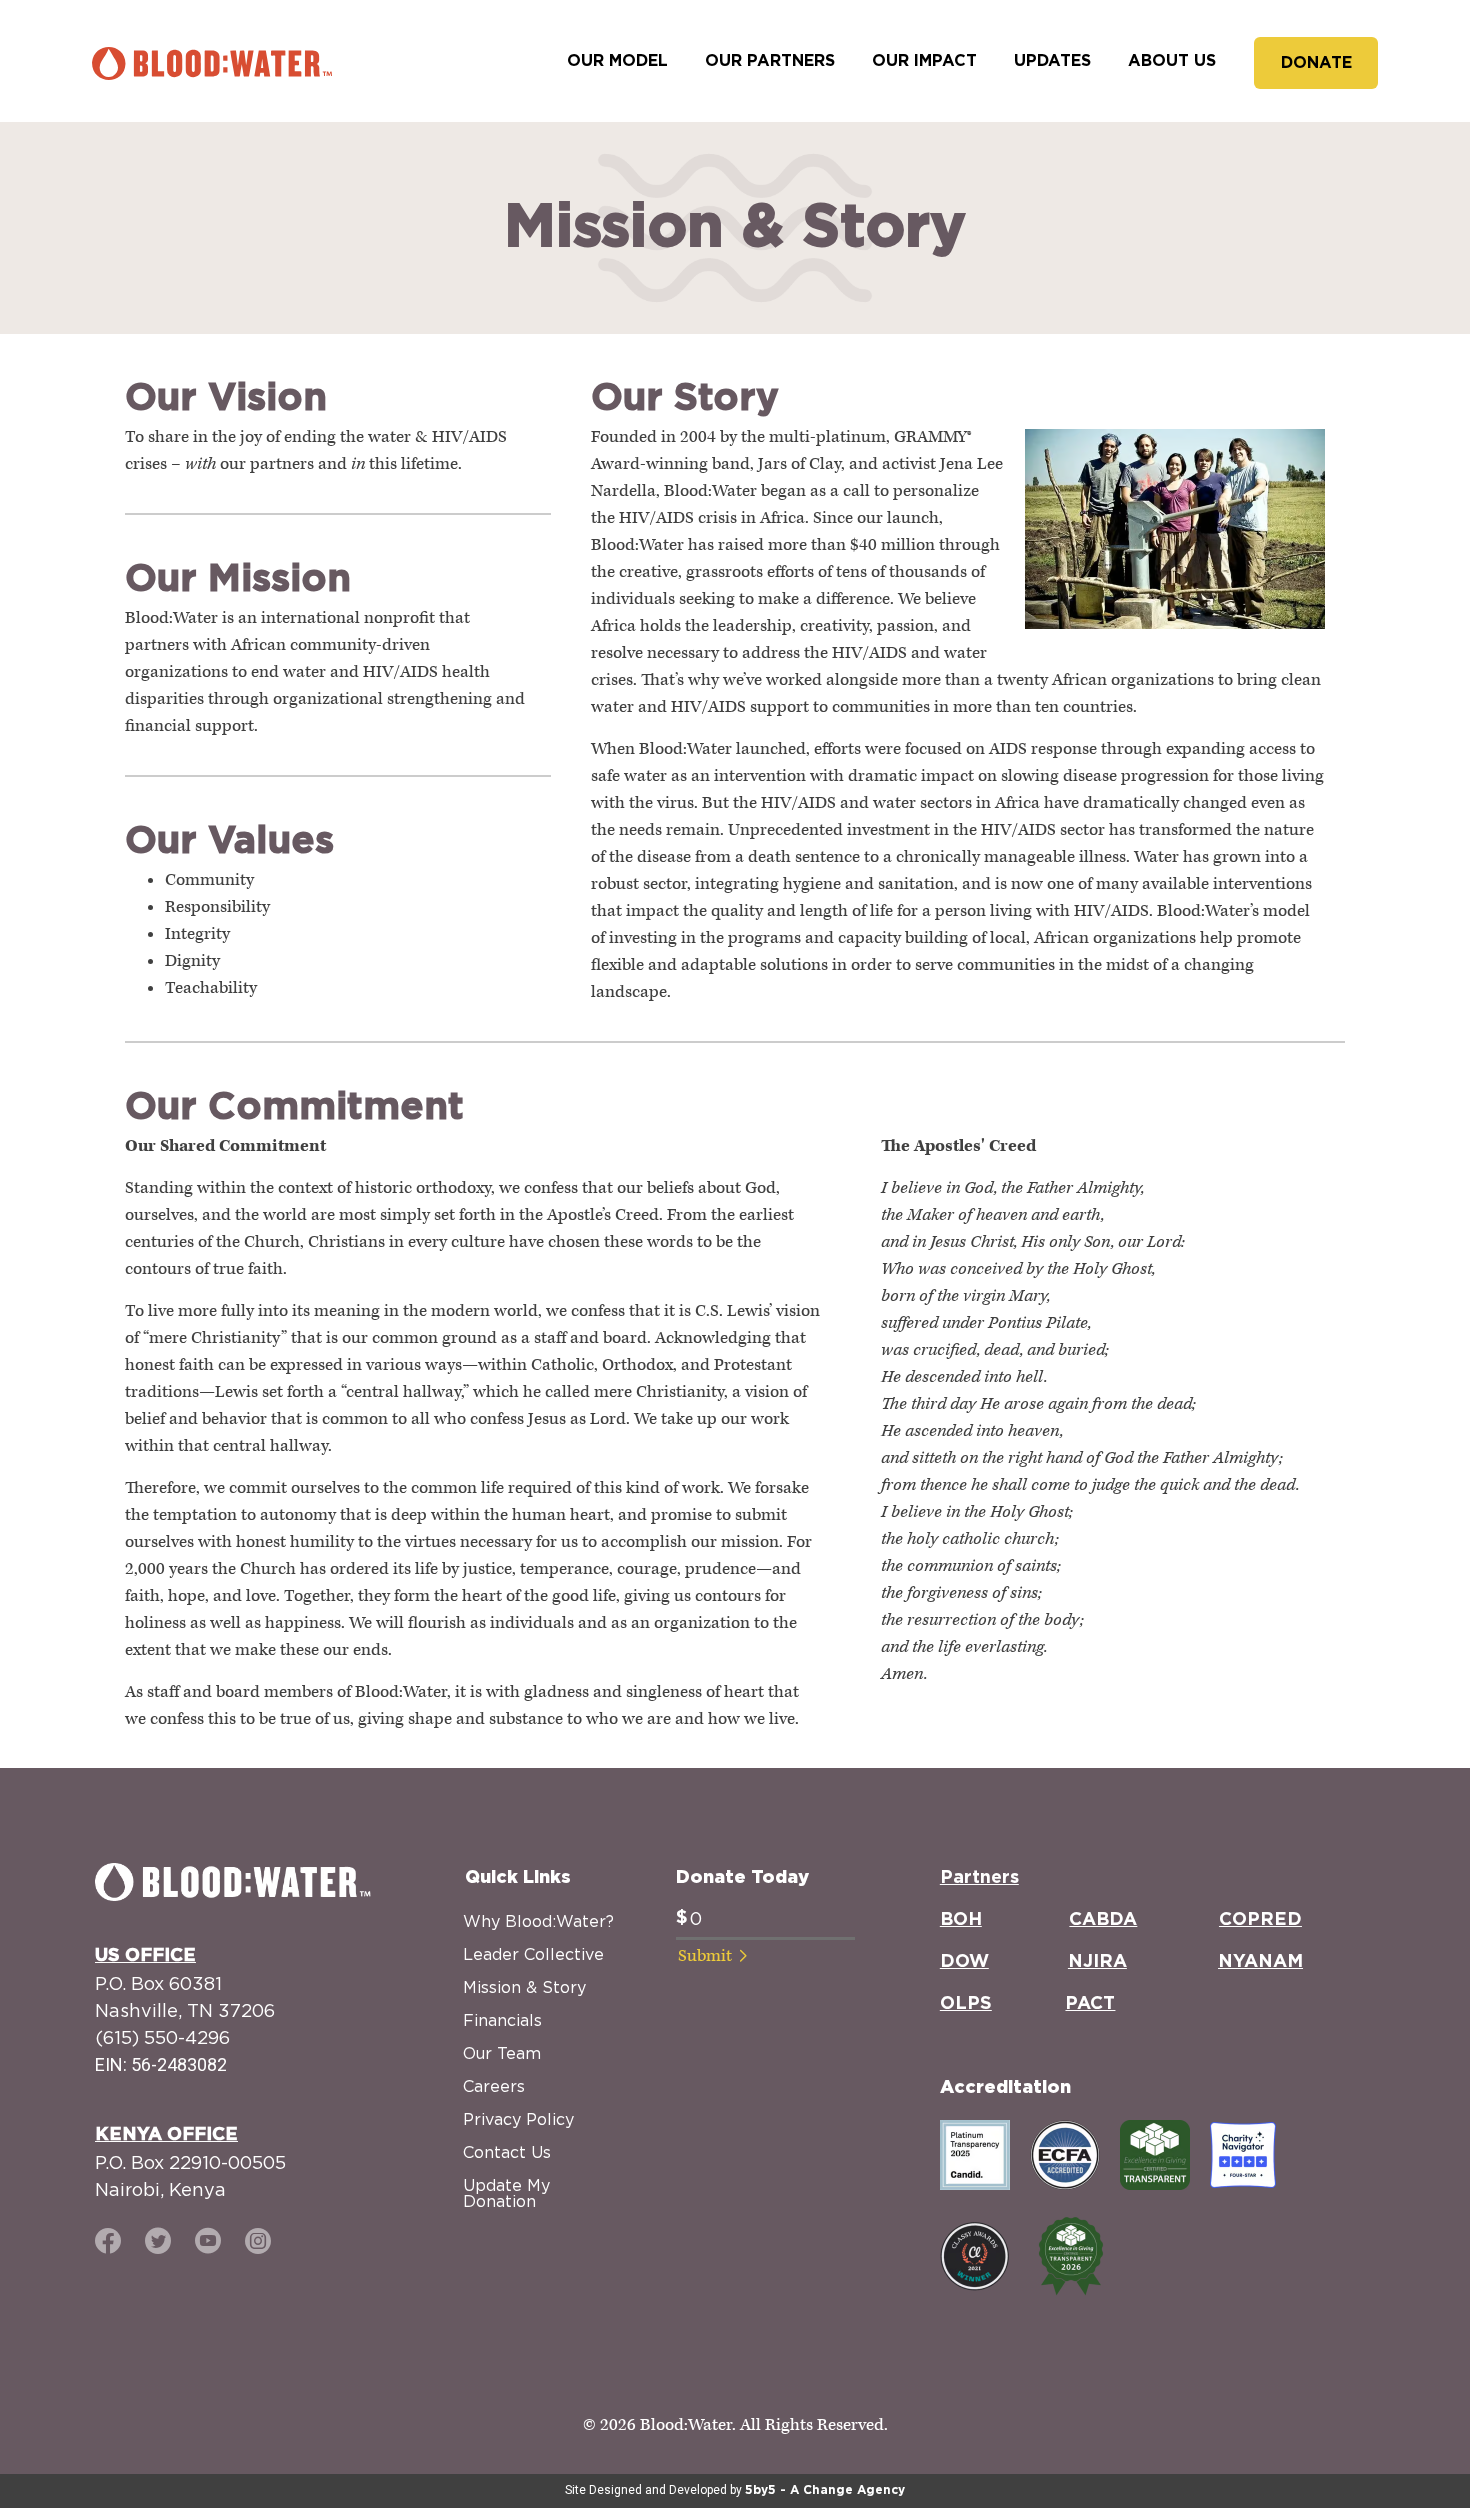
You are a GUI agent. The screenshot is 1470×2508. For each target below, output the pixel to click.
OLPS (966, 2004)
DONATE (1316, 63)
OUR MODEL (617, 61)
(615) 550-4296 (162, 2037)
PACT (1090, 2004)
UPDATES (1052, 61)
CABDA (1103, 1920)
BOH (961, 1920)
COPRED (1260, 1920)
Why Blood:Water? (538, 1921)
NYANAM (1260, 1962)
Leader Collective (533, 1954)
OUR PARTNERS (770, 61)
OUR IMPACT (924, 61)
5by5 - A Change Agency (825, 2490)
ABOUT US (1172, 61)
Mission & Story (524, 1987)
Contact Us (507, 2152)
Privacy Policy (518, 2119)
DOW (964, 1962)
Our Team (502, 2053)
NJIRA (1097, 1962)
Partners (979, 1878)
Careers (494, 2086)
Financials (502, 2020)
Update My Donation (506, 2193)
